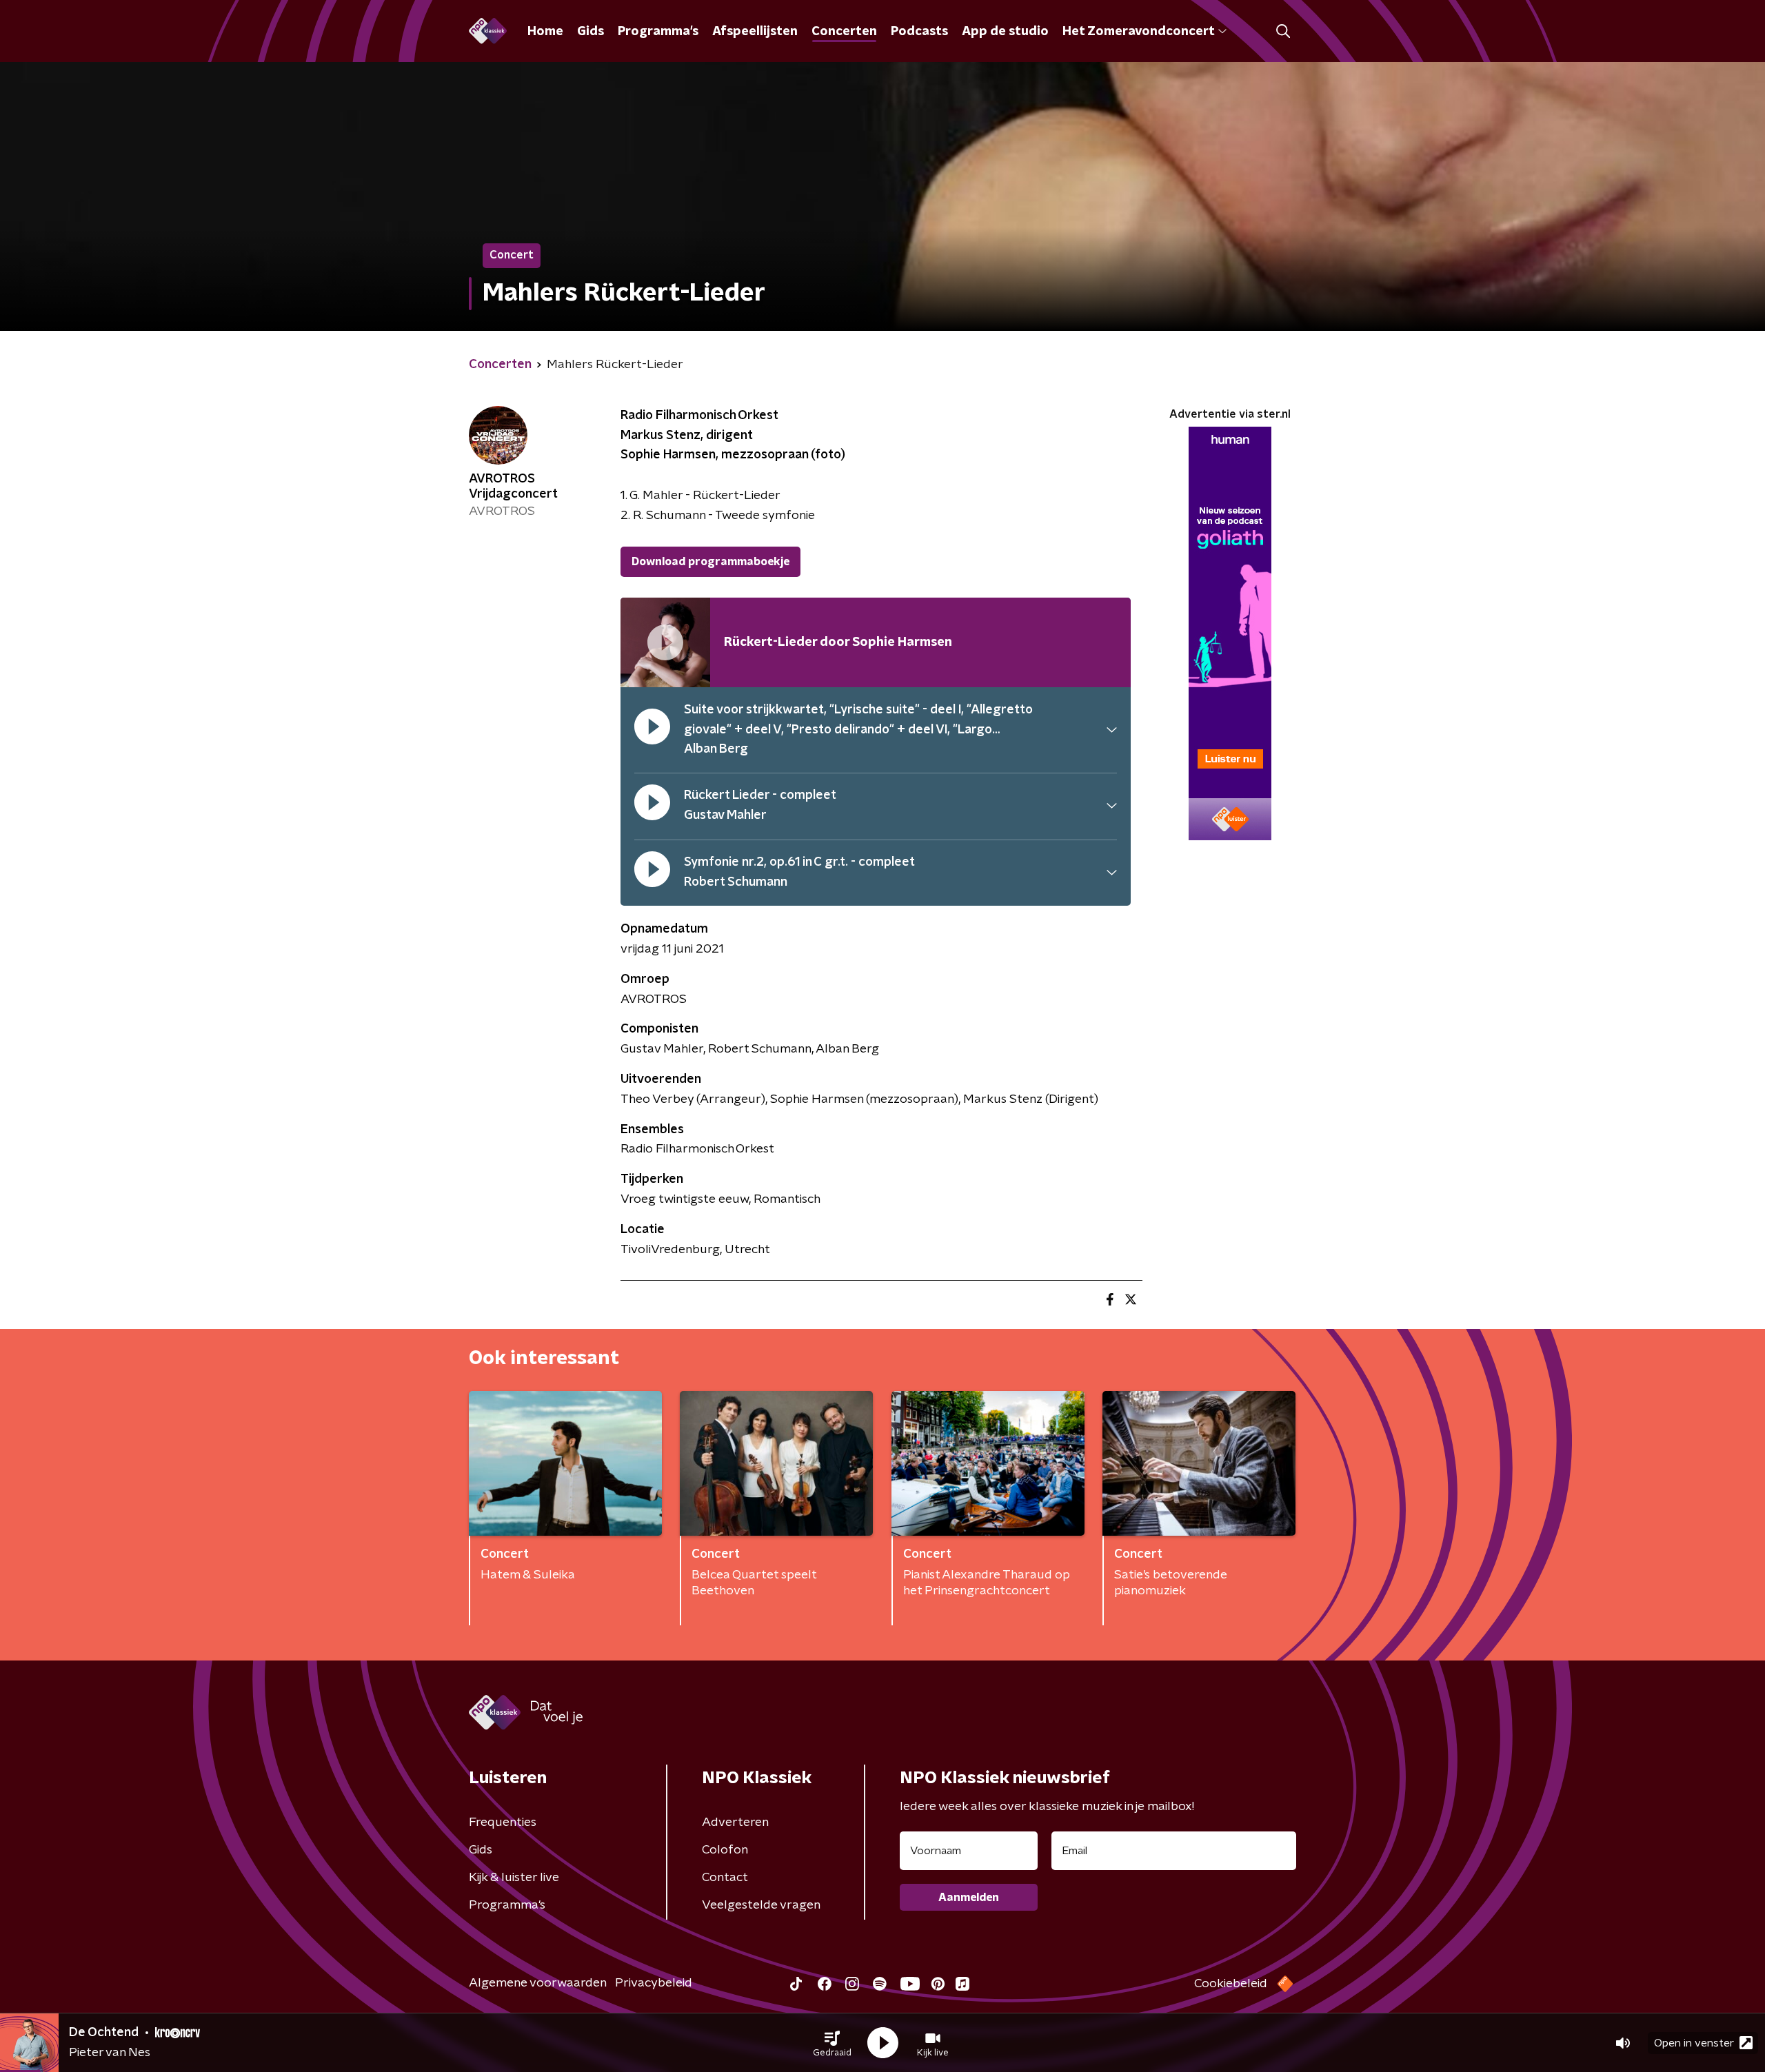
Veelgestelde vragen (761, 1905)
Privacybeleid (654, 1983)
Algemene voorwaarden (538, 1983)
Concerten (844, 32)
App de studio (1005, 32)
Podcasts (919, 32)
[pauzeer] (652, 730)
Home (545, 32)
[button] (832, 2043)
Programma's (658, 32)
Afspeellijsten (755, 32)
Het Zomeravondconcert (1138, 32)
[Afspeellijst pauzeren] (665, 642)
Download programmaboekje (710, 562)
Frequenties (503, 1822)
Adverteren (735, 1822)
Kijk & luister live (514, 1878)
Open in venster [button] (1694, 2043)
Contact (725, 1878)
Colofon (725, 1850)
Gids (591, 32)
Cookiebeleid (1231, 1984)
